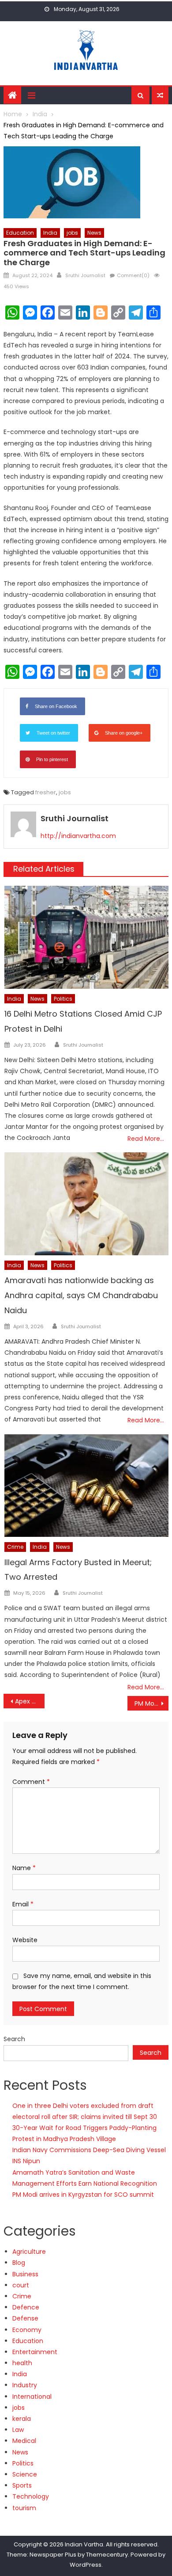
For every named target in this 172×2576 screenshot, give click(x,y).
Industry (25, 2385)
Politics (63, 999)
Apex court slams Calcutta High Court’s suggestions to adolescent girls (30, 1701)
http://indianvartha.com (78, 836)
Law (18, 2430)
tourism (24, 2508)
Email (23, 1904)
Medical (24, 2441)
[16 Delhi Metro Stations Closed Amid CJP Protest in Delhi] (86, 937)
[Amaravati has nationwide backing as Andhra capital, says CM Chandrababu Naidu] (86, 1204)
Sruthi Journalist (85, 275)
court (21, 2285)
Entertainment (35, 2352)
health (22, 2363)
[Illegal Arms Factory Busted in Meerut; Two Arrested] (86, 1486)
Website (25, 1940)
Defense (25, 2318)
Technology (31, 2496)
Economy (27, 2330)
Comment (31, 1782)
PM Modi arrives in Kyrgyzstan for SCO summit (83, 2195)
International (32, 2397)
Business (25, 2274)
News (94, 233)
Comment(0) (133, 275)
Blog (19, 2263)
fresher (46, 792)
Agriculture (29, 2252)
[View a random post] (160, 95)
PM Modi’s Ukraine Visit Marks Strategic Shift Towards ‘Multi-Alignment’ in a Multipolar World (152, 1703)
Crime (15, 1547)
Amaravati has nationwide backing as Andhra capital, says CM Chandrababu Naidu (81, 1295)
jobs (72, 233)
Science (25, 2474)
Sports (22, 2485)
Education (20, 233)
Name (24, 1868)
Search (14, 2039)
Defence (26, 2307)
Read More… (146, 1139)
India (50, 233)
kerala (22, 2419)
